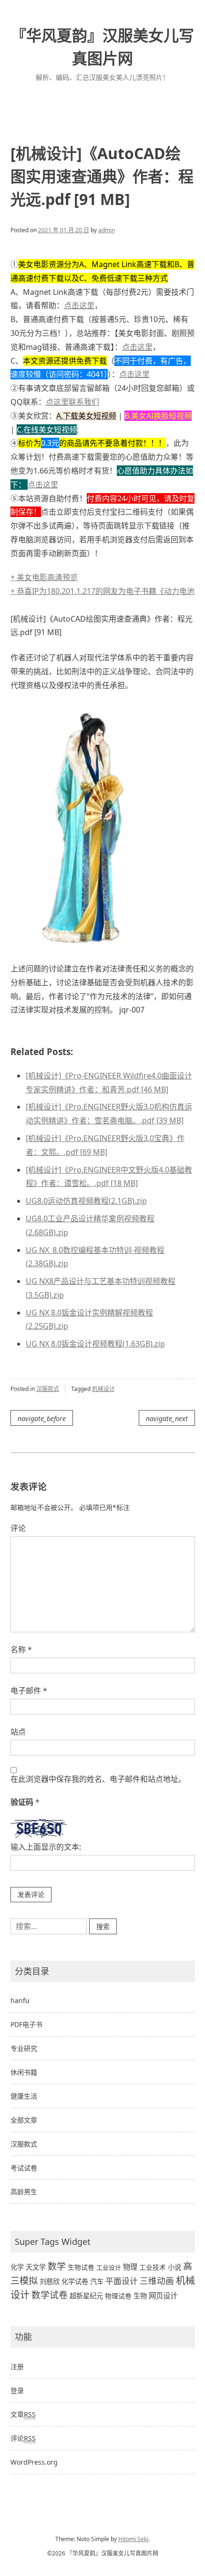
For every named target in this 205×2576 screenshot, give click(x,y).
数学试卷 (50, 2295)
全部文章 (24, 2120)
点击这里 (79, 305)
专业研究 (24, 2048)
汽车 (97, 2281)
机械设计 (103, 1389)
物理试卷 (118, 2296)
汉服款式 (48, 1389)
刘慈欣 (50, 2281)
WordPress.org (34, 2462)
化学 (17, 2267)
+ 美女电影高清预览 (44, 577)
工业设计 (109, 2267)
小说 (174, 2267)
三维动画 (157, 2281)
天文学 (36, 2267)
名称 (21, 1649)
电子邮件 (29, 1691)
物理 (130, 2267)
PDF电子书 (26, 2024)
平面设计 (122, 2281)
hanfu (20, 2000)
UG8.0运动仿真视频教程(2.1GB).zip (86, 1201)
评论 (18, 1528)
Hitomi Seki (133, 2539)
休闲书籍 (24, 2072)
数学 (57, 2266)
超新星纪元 (86, 2296)
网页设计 (163, 2296)
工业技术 (153, 2267)
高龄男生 (24, 2192)
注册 (17, 2366)
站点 (18, 1732)
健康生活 (24, 2096)
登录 (17, 2390)
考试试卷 (24, 2168)
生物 (140, 2296)
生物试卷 (81, 2267)
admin (107, 230)
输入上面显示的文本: (46, 1847)
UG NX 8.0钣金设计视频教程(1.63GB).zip (95, 1344)
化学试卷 (75, 2281)
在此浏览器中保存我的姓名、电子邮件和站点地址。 (98, 1779)
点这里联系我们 (72, 402)
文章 (23, 2414)
